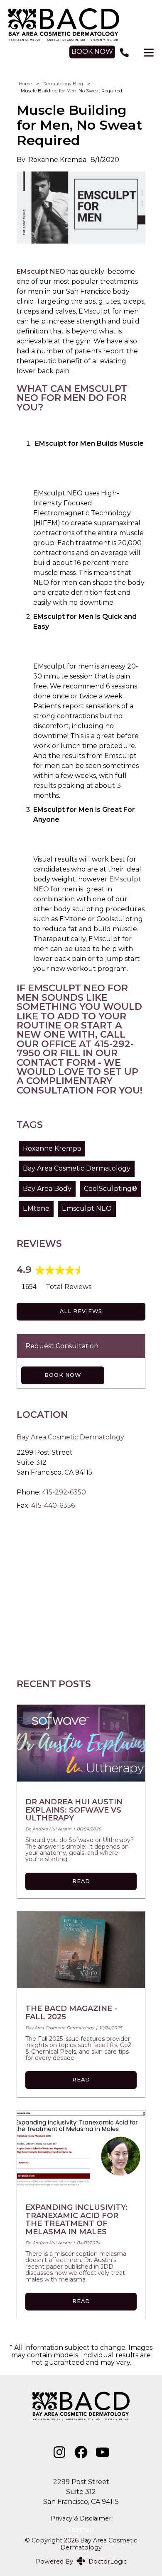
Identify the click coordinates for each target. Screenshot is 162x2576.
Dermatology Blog (63, 84)
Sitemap (81, 2530)
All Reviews (81, 1311)
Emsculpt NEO (87, 1208)
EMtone (36, 1208)
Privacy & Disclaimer (81, 2519)
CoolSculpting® (110, 1189)
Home (25, 84)
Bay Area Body (47, 1189)
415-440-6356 (53, 1505)
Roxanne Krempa (52, 1148)
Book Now (63, 1375)
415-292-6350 (64, 1492)
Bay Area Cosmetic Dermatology (77, 1168)
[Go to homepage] (81, 25)
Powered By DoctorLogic (81, 2562)
